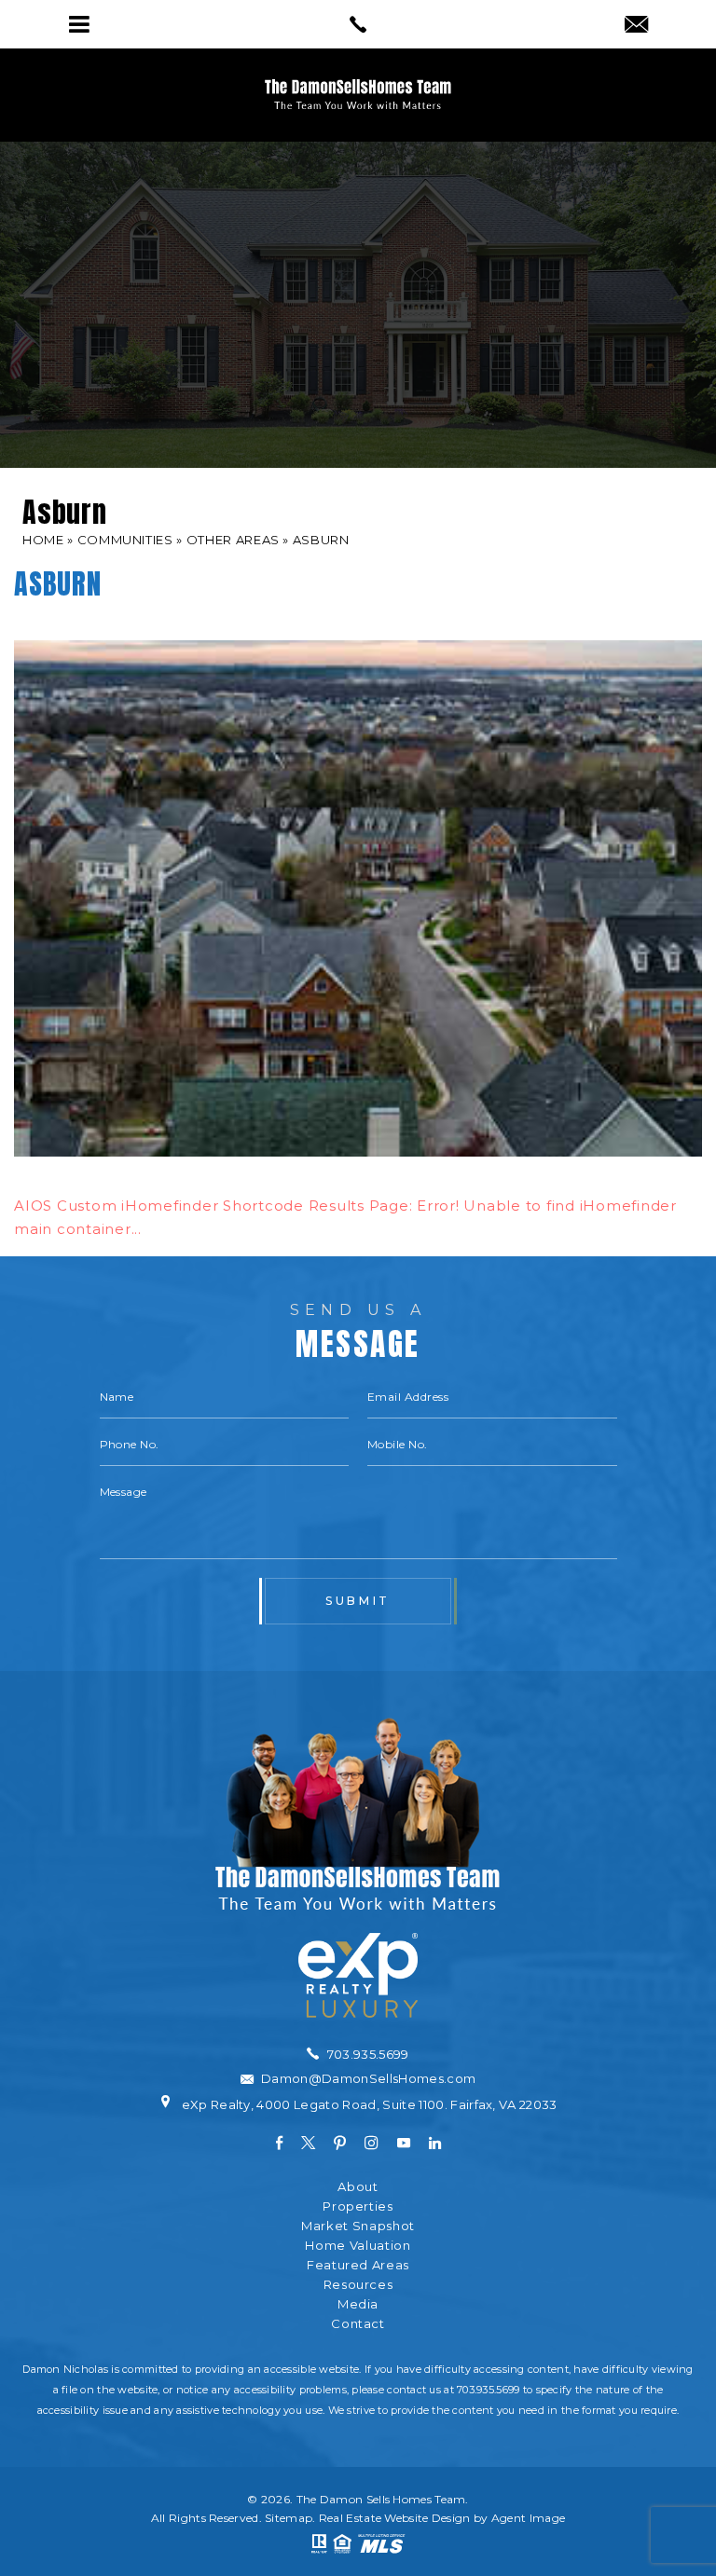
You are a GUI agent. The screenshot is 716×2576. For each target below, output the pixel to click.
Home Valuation (358, 2246)
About (358, 2187)
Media (358, 2304)
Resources (358, 2285)
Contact (358, 2324)
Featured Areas (358, 2265)
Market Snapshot (358, 2226)
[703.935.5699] (358, 24)
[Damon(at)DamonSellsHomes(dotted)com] (636, 26)
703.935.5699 (488, 2390)
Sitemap (289, 2518)
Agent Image (528, 2518)
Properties (358, 2206)
